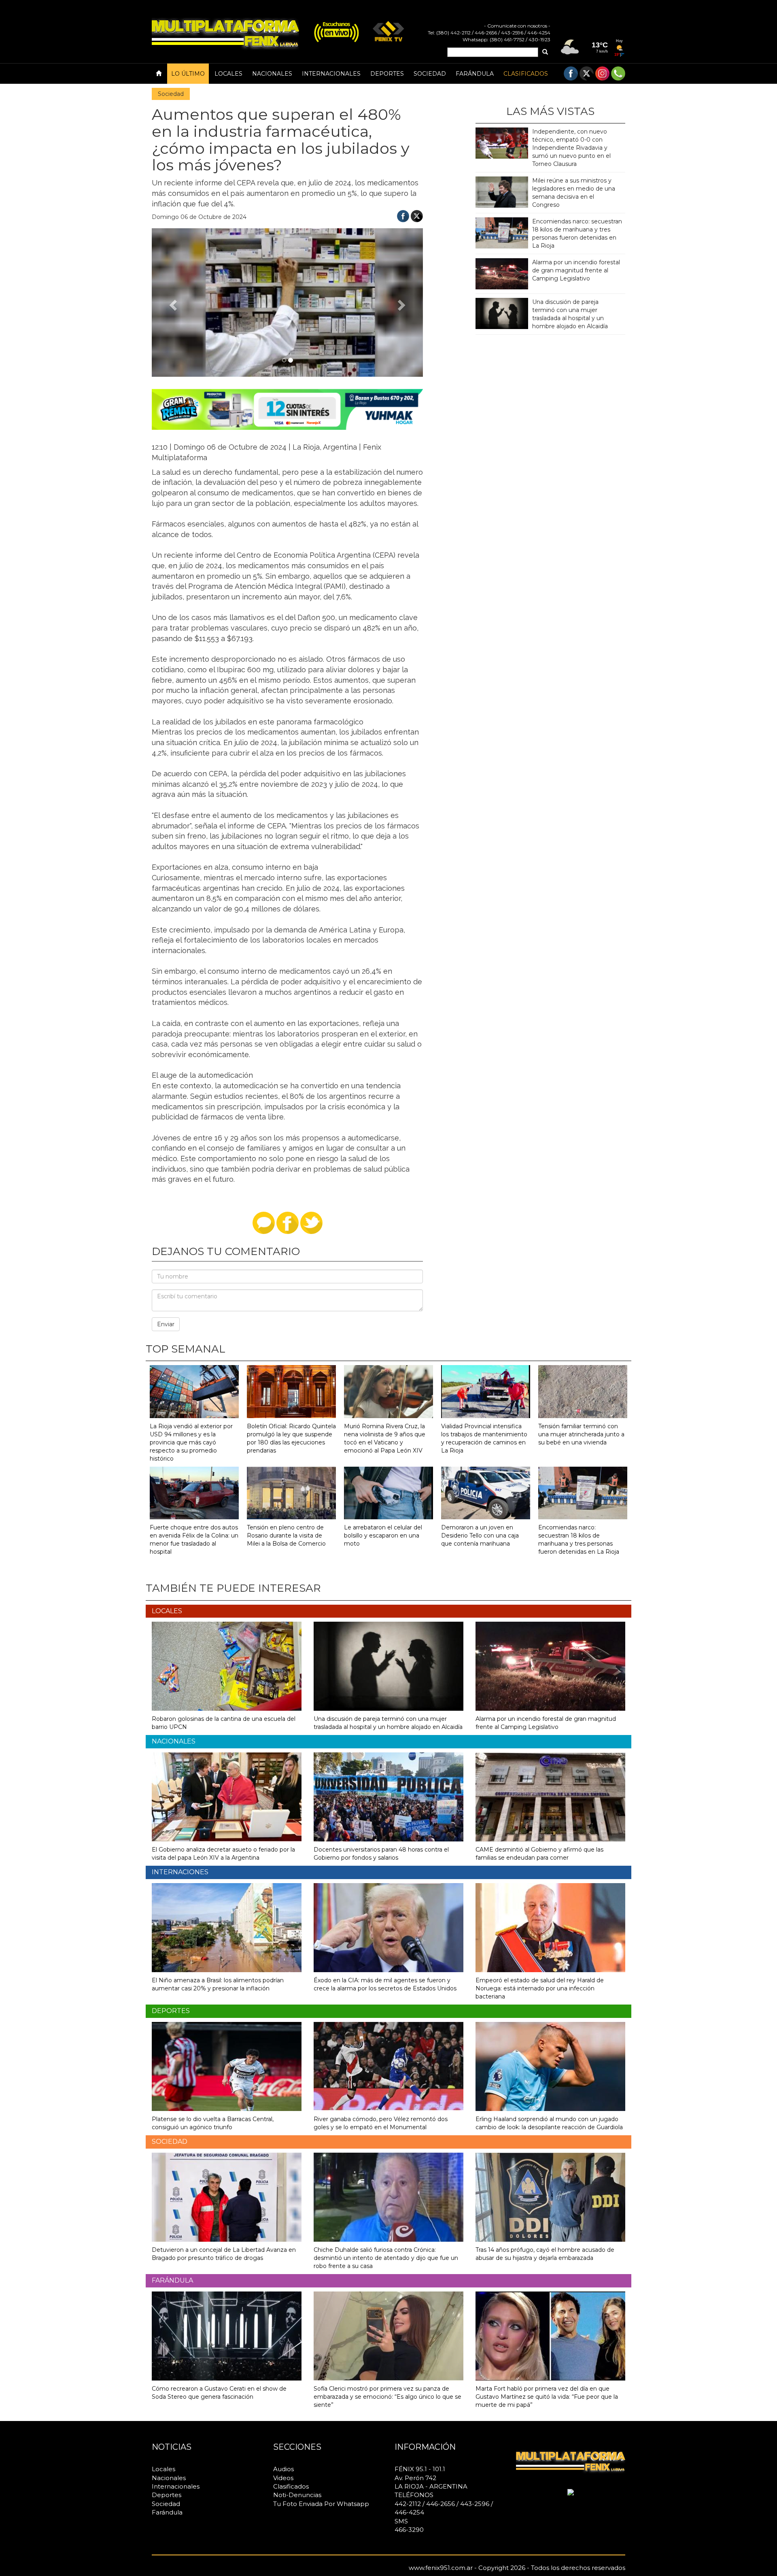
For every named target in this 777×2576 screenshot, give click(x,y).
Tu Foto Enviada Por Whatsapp (321, 2504)
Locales (228, 74)
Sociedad (430, 74)
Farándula (475, 74)
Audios (283, 2469)
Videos (283, 2478)
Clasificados (526, 74)
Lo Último (188, 74)
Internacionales (331, 74)
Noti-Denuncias (297, 2495)
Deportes (387, 74)
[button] (172, 303)
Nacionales (272, 74)
